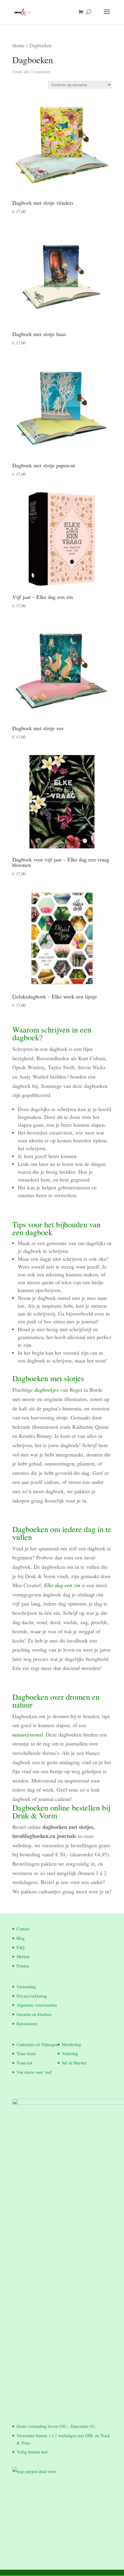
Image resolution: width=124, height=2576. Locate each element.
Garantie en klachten (34, 2014)
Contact (23, 1929)
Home (18, 45)
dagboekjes (46, 1390)
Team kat (24, 2063)
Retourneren (27, 2024)
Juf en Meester (74, 2063)
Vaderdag (70, 2053)
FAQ (20, 1947)
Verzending (26, 1987)
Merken (23, 1956)
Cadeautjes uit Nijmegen (37, 2044)
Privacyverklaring (32, 1996)
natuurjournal (28, 1734)
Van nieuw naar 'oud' (34, 2072)
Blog (21, 1938)
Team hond (26, 2053)
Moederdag (71, 2044)
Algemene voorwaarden (37, 2005)
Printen (23, 1966)
